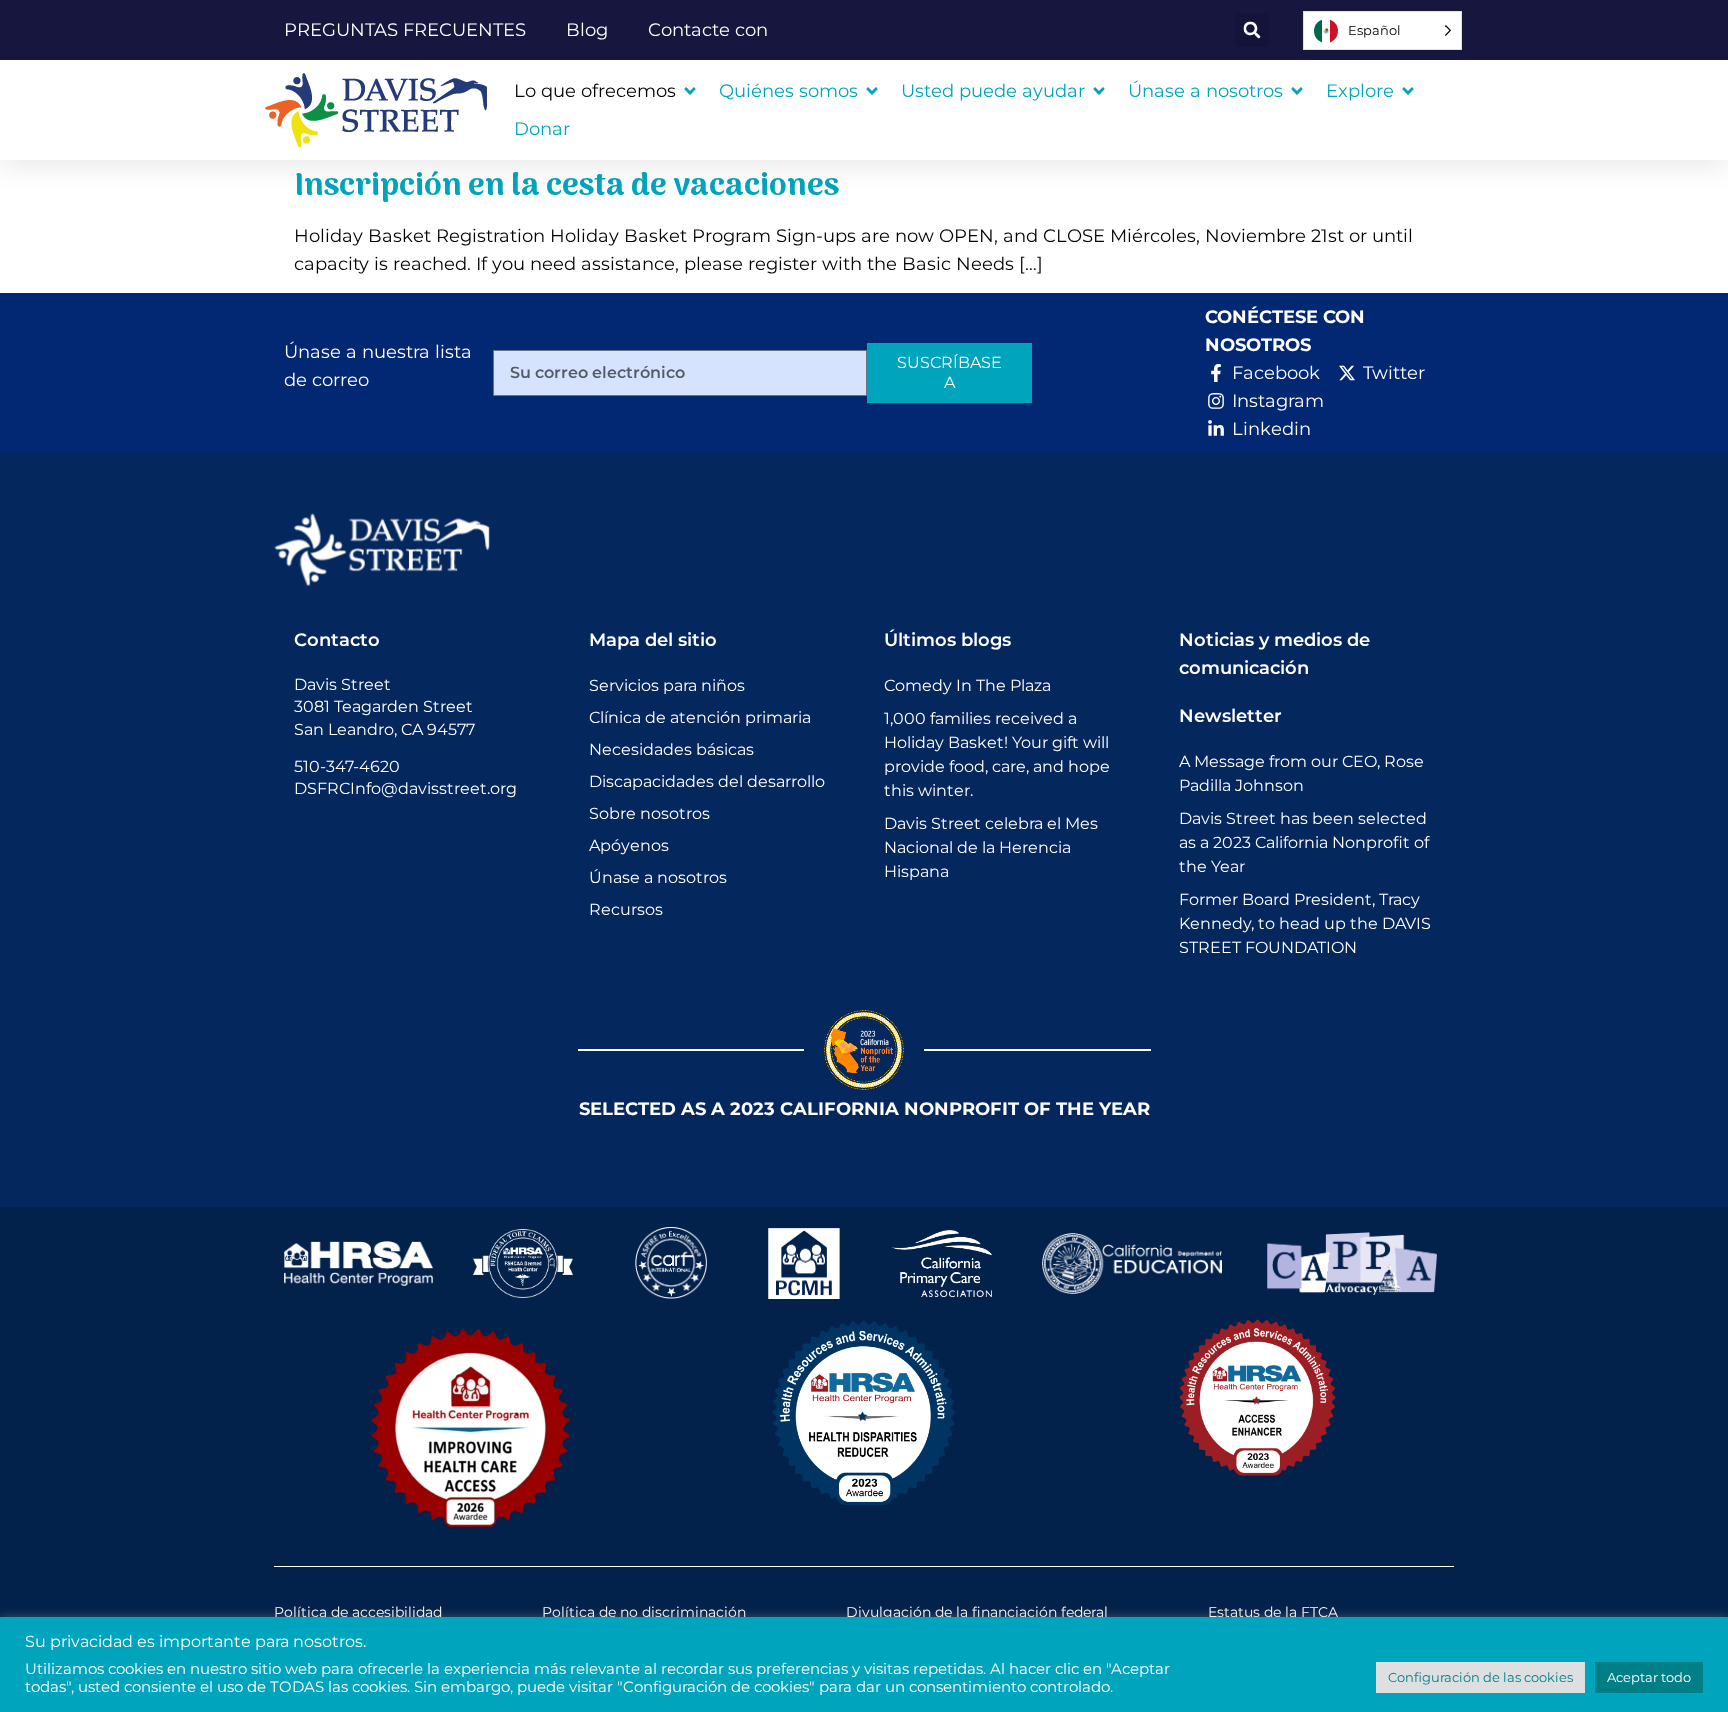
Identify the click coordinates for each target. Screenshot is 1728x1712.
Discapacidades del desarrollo (707, 781)
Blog (587, 30)
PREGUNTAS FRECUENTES (405, 30)
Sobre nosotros (649, 813)
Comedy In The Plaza (967, 685)
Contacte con (708, 30)
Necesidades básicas (671, 749)
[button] (1252, 30)
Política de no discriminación (644, 1612)
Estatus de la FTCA (1273, 1612)
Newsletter (1230, 716)
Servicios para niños (667, 685)
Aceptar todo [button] (1649, 1677)
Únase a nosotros (658, 877)
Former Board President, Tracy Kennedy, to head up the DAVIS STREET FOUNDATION (1305, 923)
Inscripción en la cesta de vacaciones (566, 187)
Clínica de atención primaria (700, 717)
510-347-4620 (347, 766)
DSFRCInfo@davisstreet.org (405, 788)
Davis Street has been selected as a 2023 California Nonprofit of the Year (1304, 842)
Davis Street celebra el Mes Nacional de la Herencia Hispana (991, 847)
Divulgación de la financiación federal (977, 1612)
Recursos (626, 909)
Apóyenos (629, 845)
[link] (384, 110)
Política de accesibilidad (358, 1612)
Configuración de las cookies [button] (1480, 1677)
